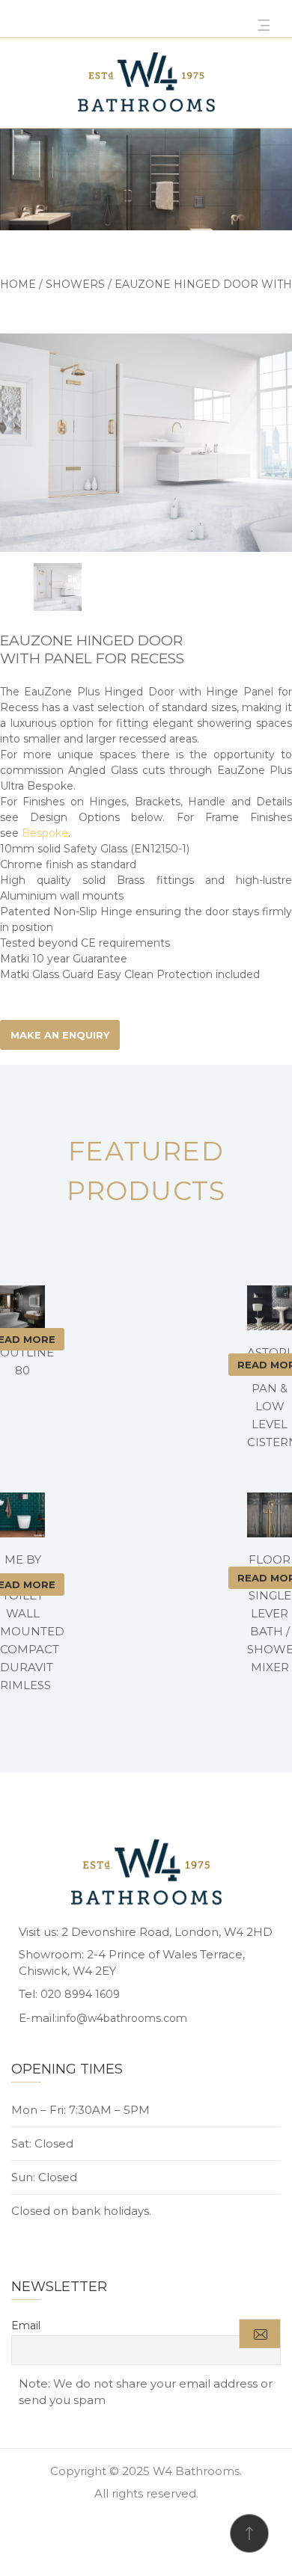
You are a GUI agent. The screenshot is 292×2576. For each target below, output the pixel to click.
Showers (75, 284)
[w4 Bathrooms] (146, 83)
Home (18, 284)
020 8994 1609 (80, 1994)
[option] (146, 443)
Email (26, 2326)
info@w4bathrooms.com (122, 2018)
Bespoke (45, 833)
